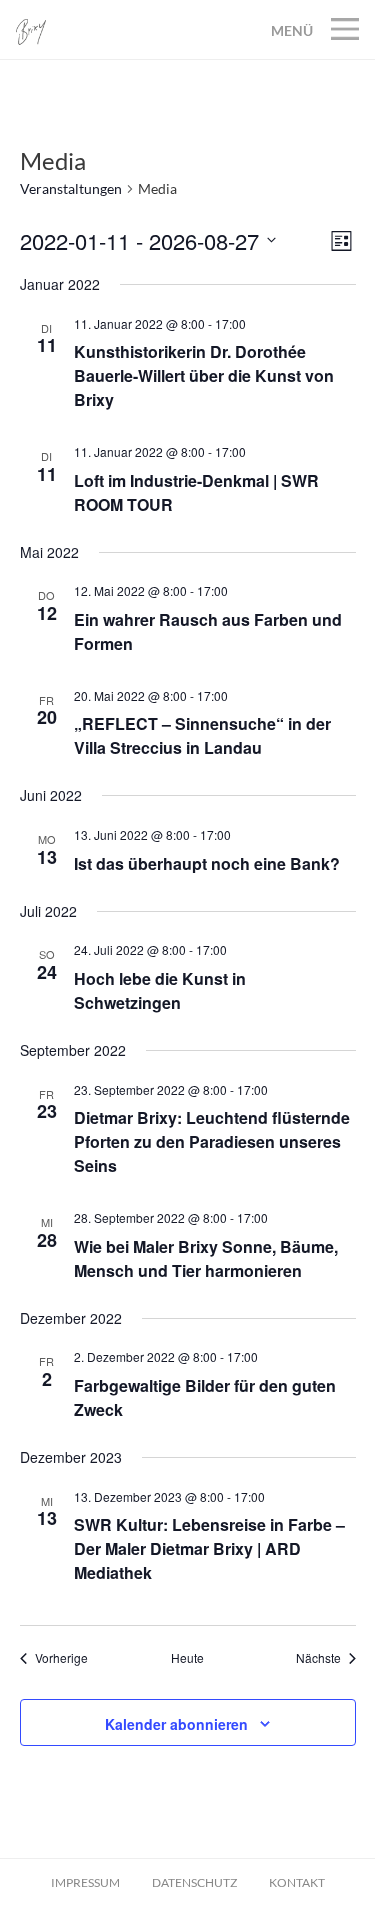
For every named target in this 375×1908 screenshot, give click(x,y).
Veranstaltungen (71, 188)
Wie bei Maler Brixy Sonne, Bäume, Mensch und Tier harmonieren (206, 1258)
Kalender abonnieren (176, 1724)
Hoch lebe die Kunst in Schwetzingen (160, 990)
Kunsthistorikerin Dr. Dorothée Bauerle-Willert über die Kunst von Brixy (204, 375)
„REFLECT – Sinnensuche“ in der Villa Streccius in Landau (202, 735)
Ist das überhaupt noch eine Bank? (207, 863)
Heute (187, 1658)
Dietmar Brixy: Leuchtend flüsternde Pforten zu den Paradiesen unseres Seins (212, 1141)
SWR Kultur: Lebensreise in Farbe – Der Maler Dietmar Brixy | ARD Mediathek (209, 1548)
